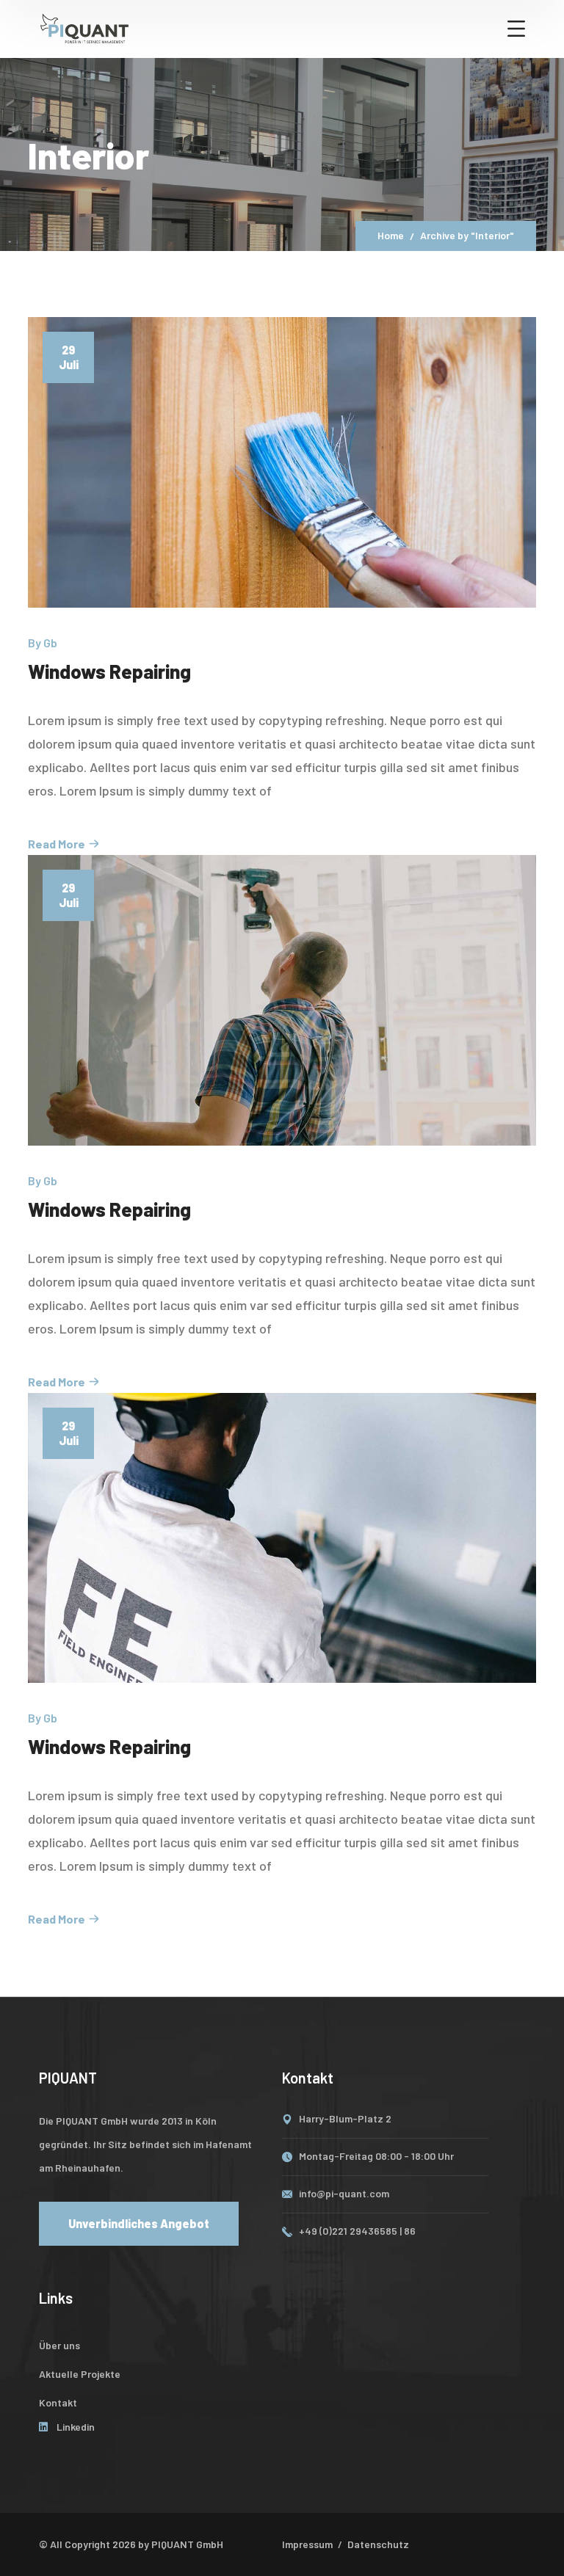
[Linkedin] (44, 2427)
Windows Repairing (109, 671)
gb (50, 643)
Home (391, 235)
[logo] (84, 27)
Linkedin (76, 2427)
